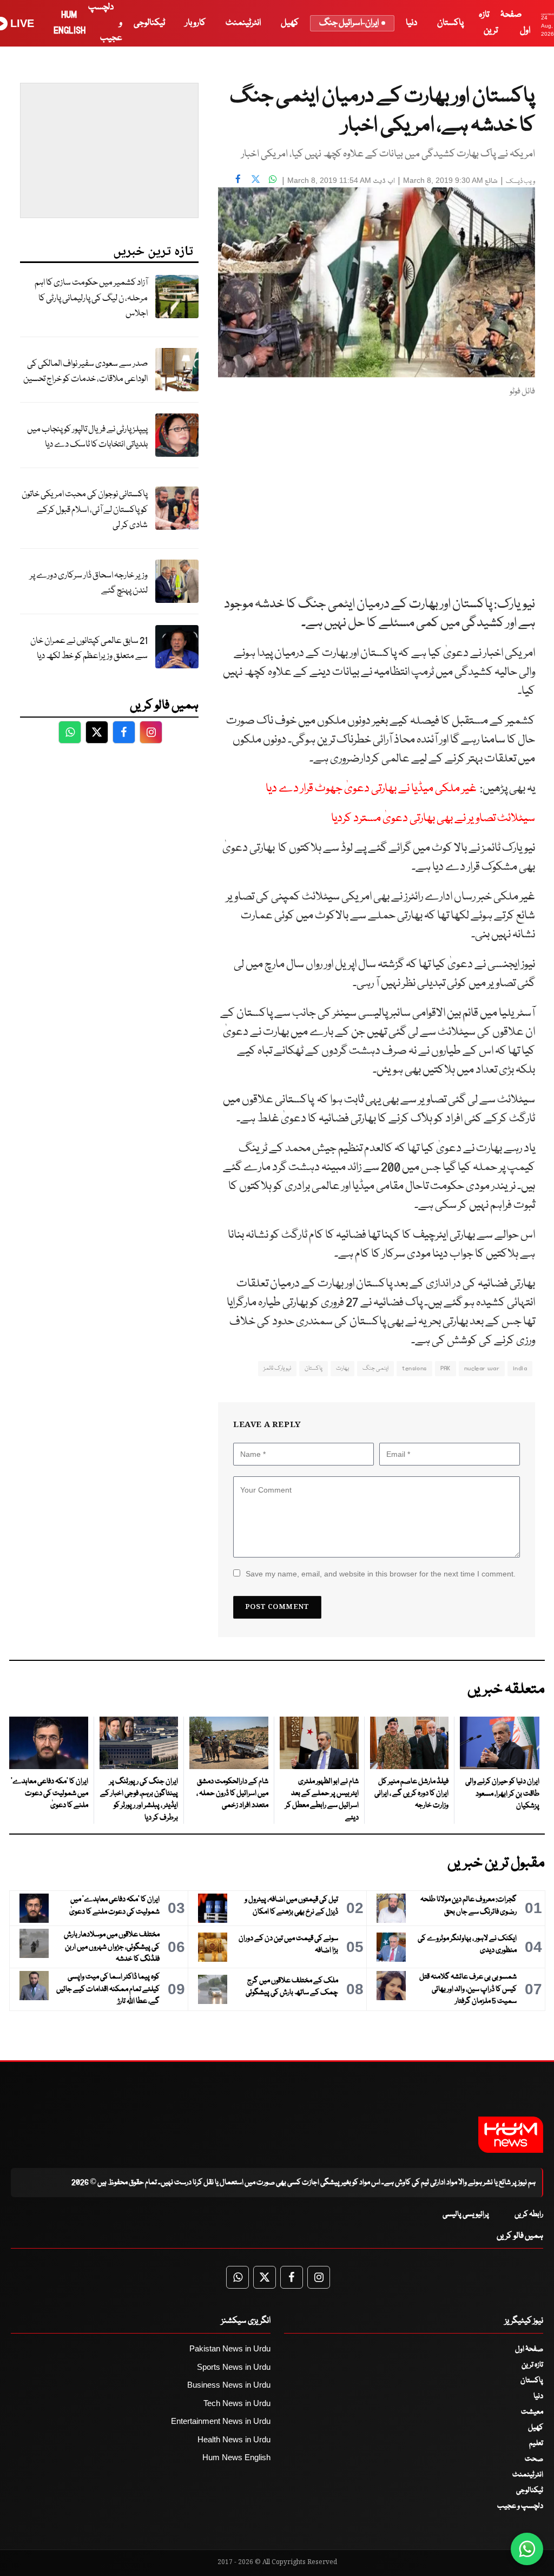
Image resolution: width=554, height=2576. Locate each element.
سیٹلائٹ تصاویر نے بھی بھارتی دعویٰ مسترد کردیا (433, 819)
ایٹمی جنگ (375, 1368)
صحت (534, 2459)
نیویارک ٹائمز (277, 1368)
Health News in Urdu (234, 2439)
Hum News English (236, 2457)
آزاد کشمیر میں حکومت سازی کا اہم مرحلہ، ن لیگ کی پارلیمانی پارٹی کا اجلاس (91, 298)
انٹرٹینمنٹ (243, 23)
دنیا (411, 23)
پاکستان (450, 23)
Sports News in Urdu (234, 2367)
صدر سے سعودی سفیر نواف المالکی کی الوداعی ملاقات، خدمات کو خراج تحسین (85, 372)
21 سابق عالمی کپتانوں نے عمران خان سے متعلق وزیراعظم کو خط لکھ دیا (89, 649)
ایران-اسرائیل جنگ (349, 23)
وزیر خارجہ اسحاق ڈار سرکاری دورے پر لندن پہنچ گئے (89, 583)
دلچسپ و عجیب (520, 2506)
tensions (414, 1368)
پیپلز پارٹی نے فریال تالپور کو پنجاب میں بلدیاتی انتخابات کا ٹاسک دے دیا (87, 437)
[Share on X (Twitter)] (255, 179)
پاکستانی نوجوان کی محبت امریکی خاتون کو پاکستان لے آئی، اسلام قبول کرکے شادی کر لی (85, 510)
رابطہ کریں (529, 2214)
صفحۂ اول (529, 2349)
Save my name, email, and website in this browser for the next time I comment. (381, 1574)
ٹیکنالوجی (149, 23)
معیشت (532, 2412)
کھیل (290, 23)
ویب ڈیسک (520, 182)
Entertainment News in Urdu (221, 2421)
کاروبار (195, 23)
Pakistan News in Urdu (230, 2348)
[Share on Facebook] (238, 179)
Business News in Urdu (229, 2385)
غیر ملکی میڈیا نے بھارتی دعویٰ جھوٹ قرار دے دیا (371, 789)
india (520, 1368)
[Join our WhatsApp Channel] (527, 2549)
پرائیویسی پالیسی (466, 2214)
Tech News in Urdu (237, 2403)
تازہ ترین (532, 2365)
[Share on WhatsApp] (273, 179)
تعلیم (536, 2443)
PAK (446, 1368)
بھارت (342, 1368)
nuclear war (482, 1368)
